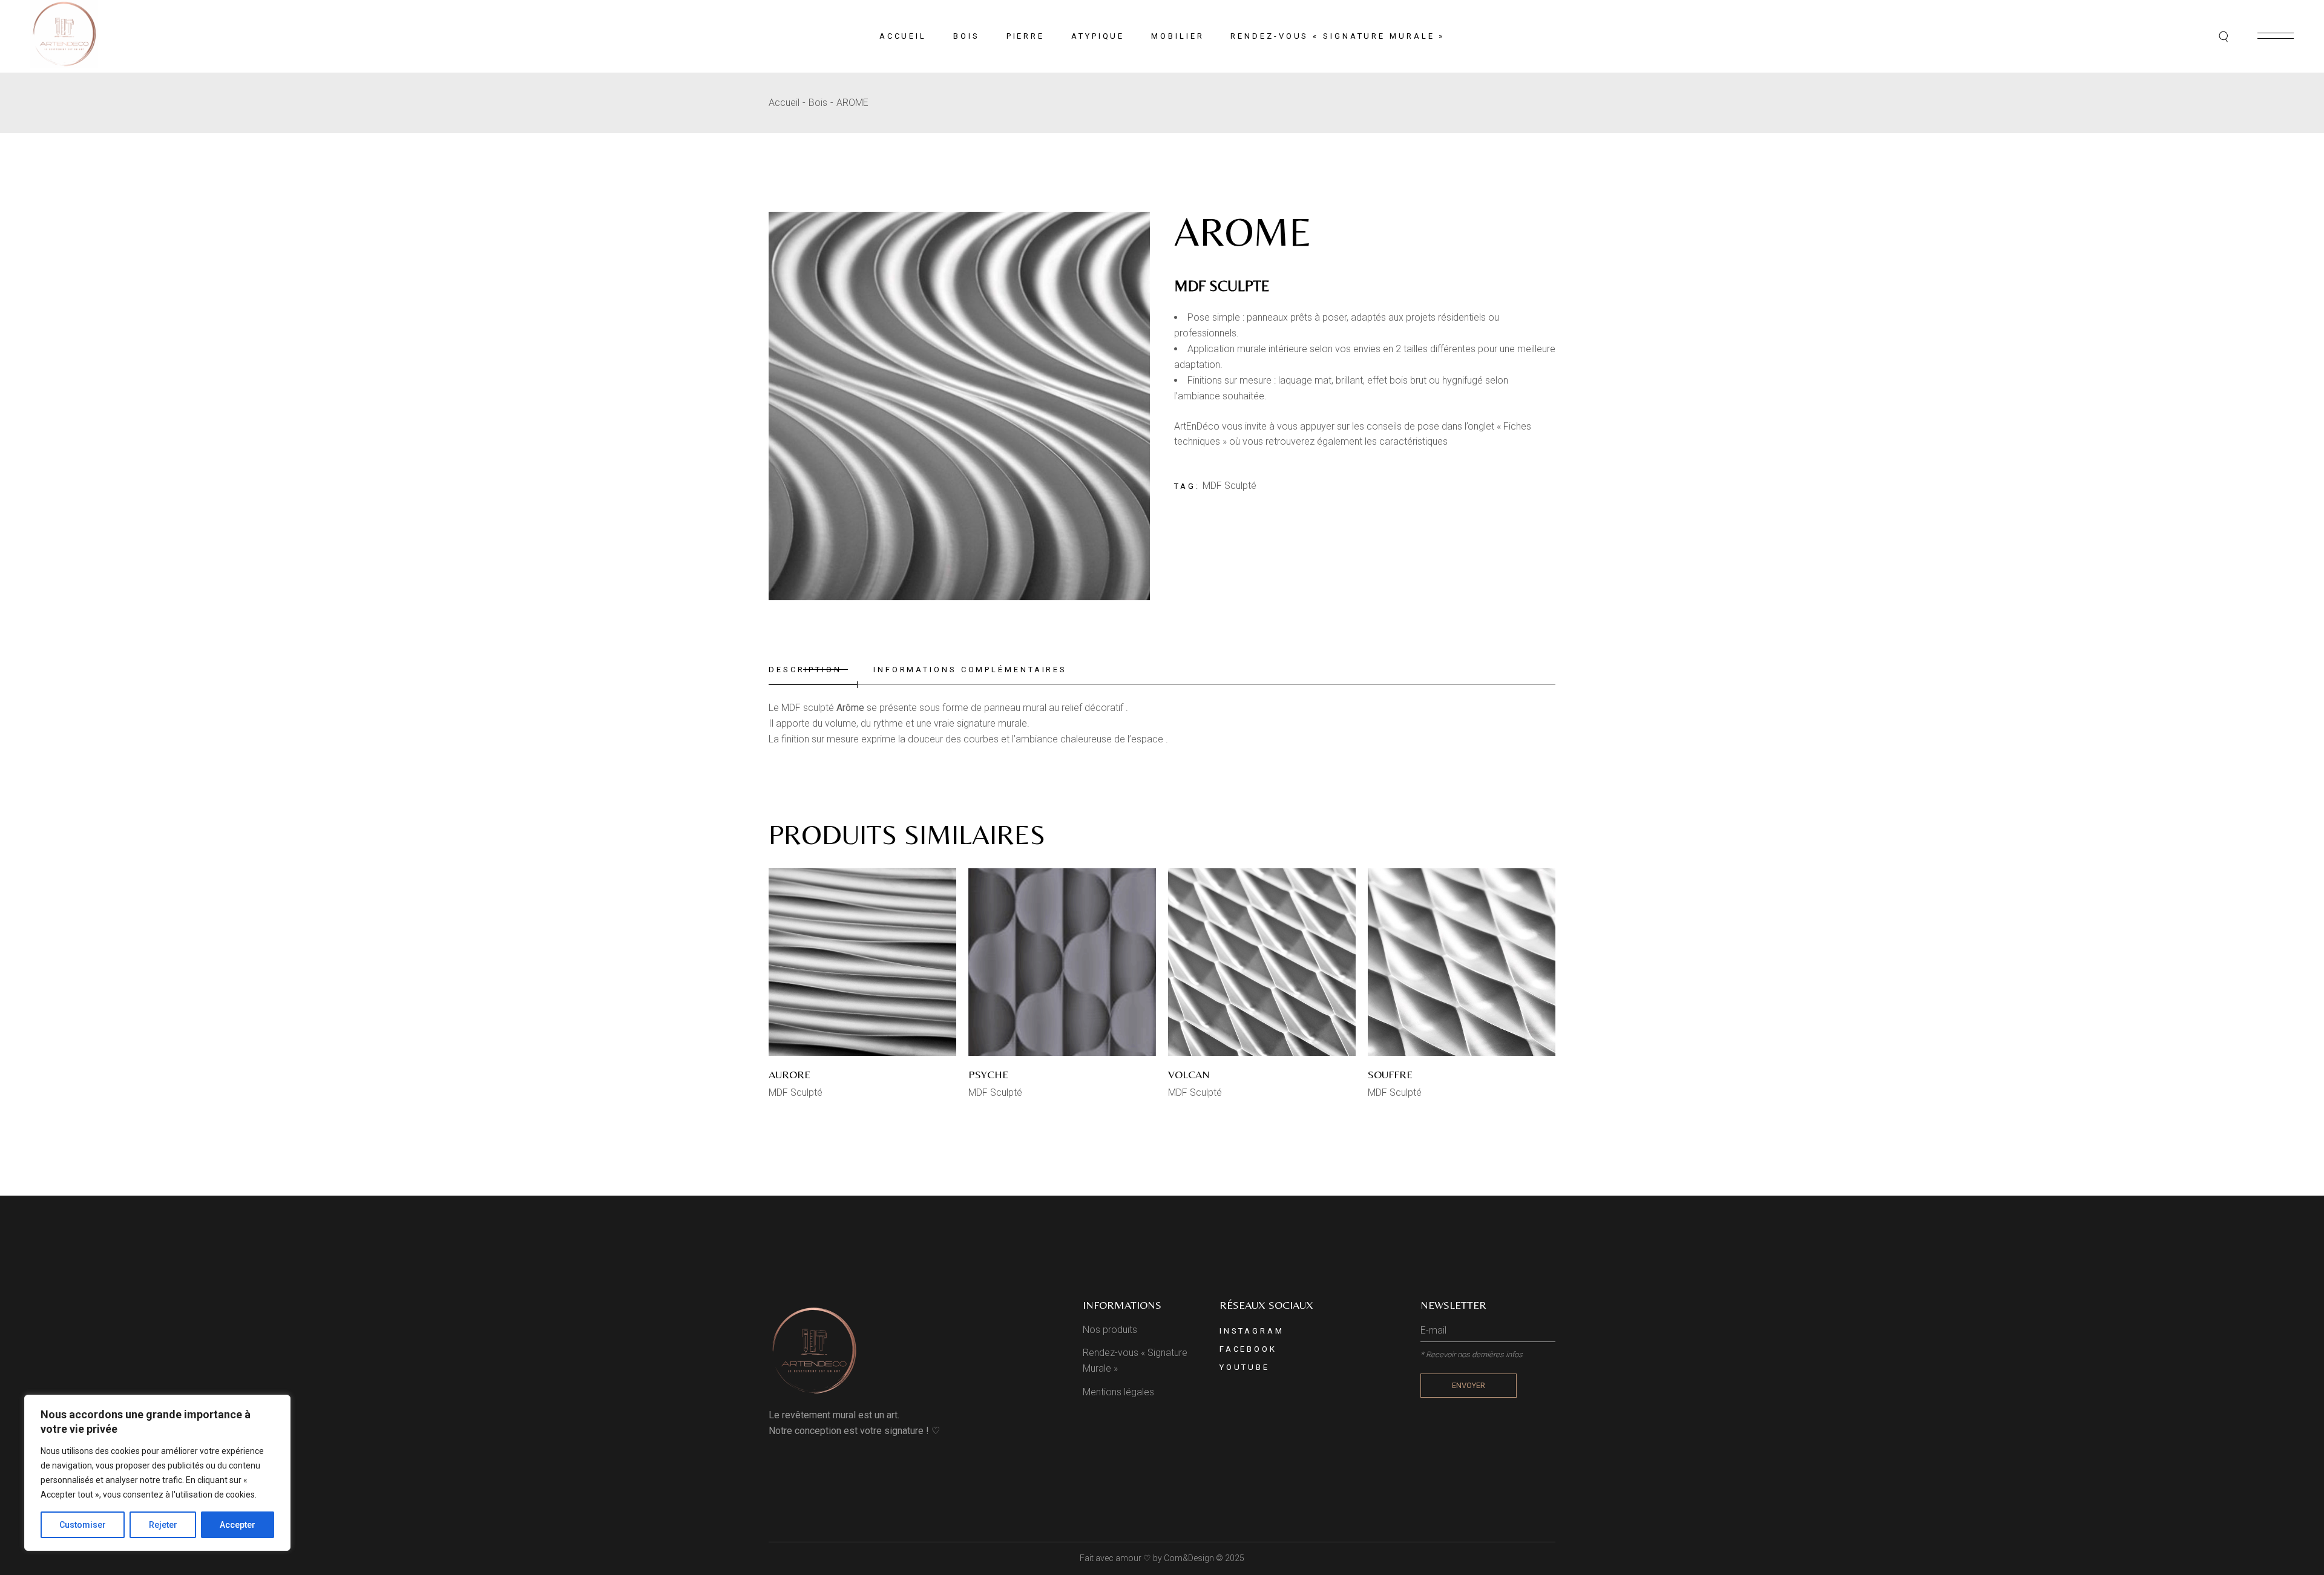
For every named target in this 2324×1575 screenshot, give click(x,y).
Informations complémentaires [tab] (970, 670)
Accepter (238, 1525)
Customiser (83, 1525)
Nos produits (1110, 1330)
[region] (157, 1473)
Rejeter (163, 1525)
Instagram (1252, 1331)
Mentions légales (1118, 1392)
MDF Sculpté (1229, 486)
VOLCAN (1189, 1074)
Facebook (1248, 1349)
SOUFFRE (1390, 1074)
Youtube (1245, 1367)
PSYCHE (988, 1074)
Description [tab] (805, 670)
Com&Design (1189, 1558)
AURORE (789, 1074)
